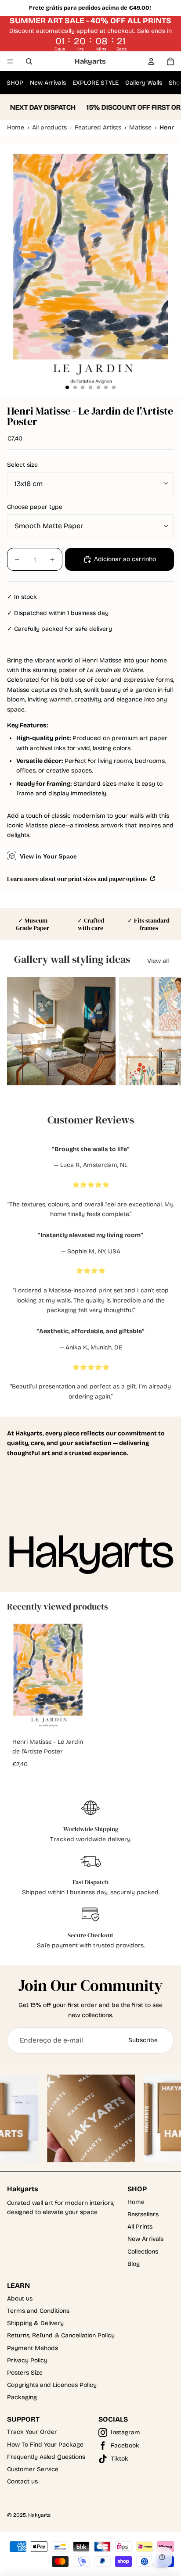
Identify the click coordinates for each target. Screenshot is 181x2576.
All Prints (140, 2227)
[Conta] (151, 61)
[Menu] (10, 61)
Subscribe (143, 2040)
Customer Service (33, 2469)
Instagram (125, 2432)
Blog (134, 2264)
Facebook (125, 2445)
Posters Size (25, 2373)
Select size (22, 465)
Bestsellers (143, 2214)
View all (158, 961)
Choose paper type (35, 507)
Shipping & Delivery (35, 2323)
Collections (143, 2252)
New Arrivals (48, 83)
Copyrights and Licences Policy (52, 2385)
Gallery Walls (144, 83)
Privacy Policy (27, 2360)
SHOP (15, 83)
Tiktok (119, 2459)
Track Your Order (32, 2432)
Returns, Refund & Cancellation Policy (61, 2335)
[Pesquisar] (29, 61)
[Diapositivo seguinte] (166, 1031)
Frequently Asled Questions (46, 2457)
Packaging (22, 2397)
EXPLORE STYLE (96, 83)
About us (20, 2299)
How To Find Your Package (45, 2445)
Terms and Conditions (38, 2311)
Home (136, 2202)
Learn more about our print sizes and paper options (78, 878)
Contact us (22, 2481)
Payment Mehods (33, 2348)
